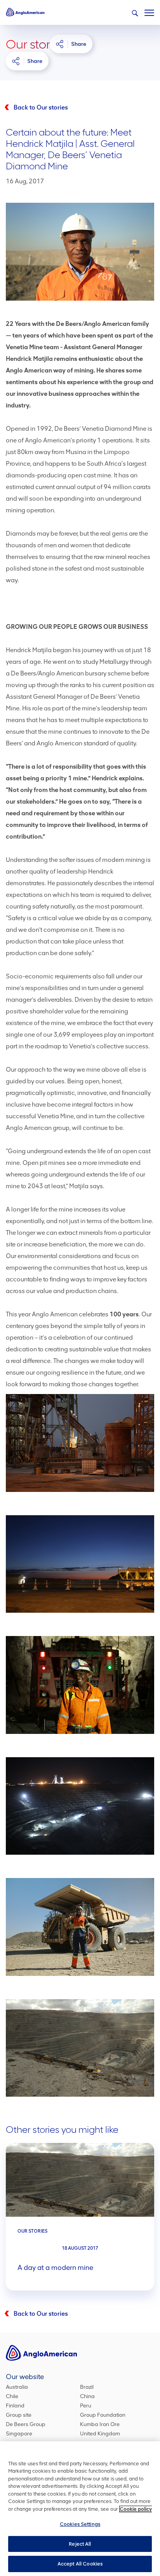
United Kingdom (100, 2434)
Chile (12, 2396)
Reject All (80, 2544)
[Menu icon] (149, 11)
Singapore (19, 2434)
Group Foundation (103, 2415)
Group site (19, 2415)
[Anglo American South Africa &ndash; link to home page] (25, 12)
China (87, 2396)
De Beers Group (26, 2424)
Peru (86, 2406)
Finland (15, 2406)
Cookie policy (136, 2509)
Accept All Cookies (80, 2564)
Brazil (87, 2387)
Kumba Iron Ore (100, 2424)
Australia (17, 2387)
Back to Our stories (41, 107)
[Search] (135, 13)
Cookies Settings (80, 2524)
